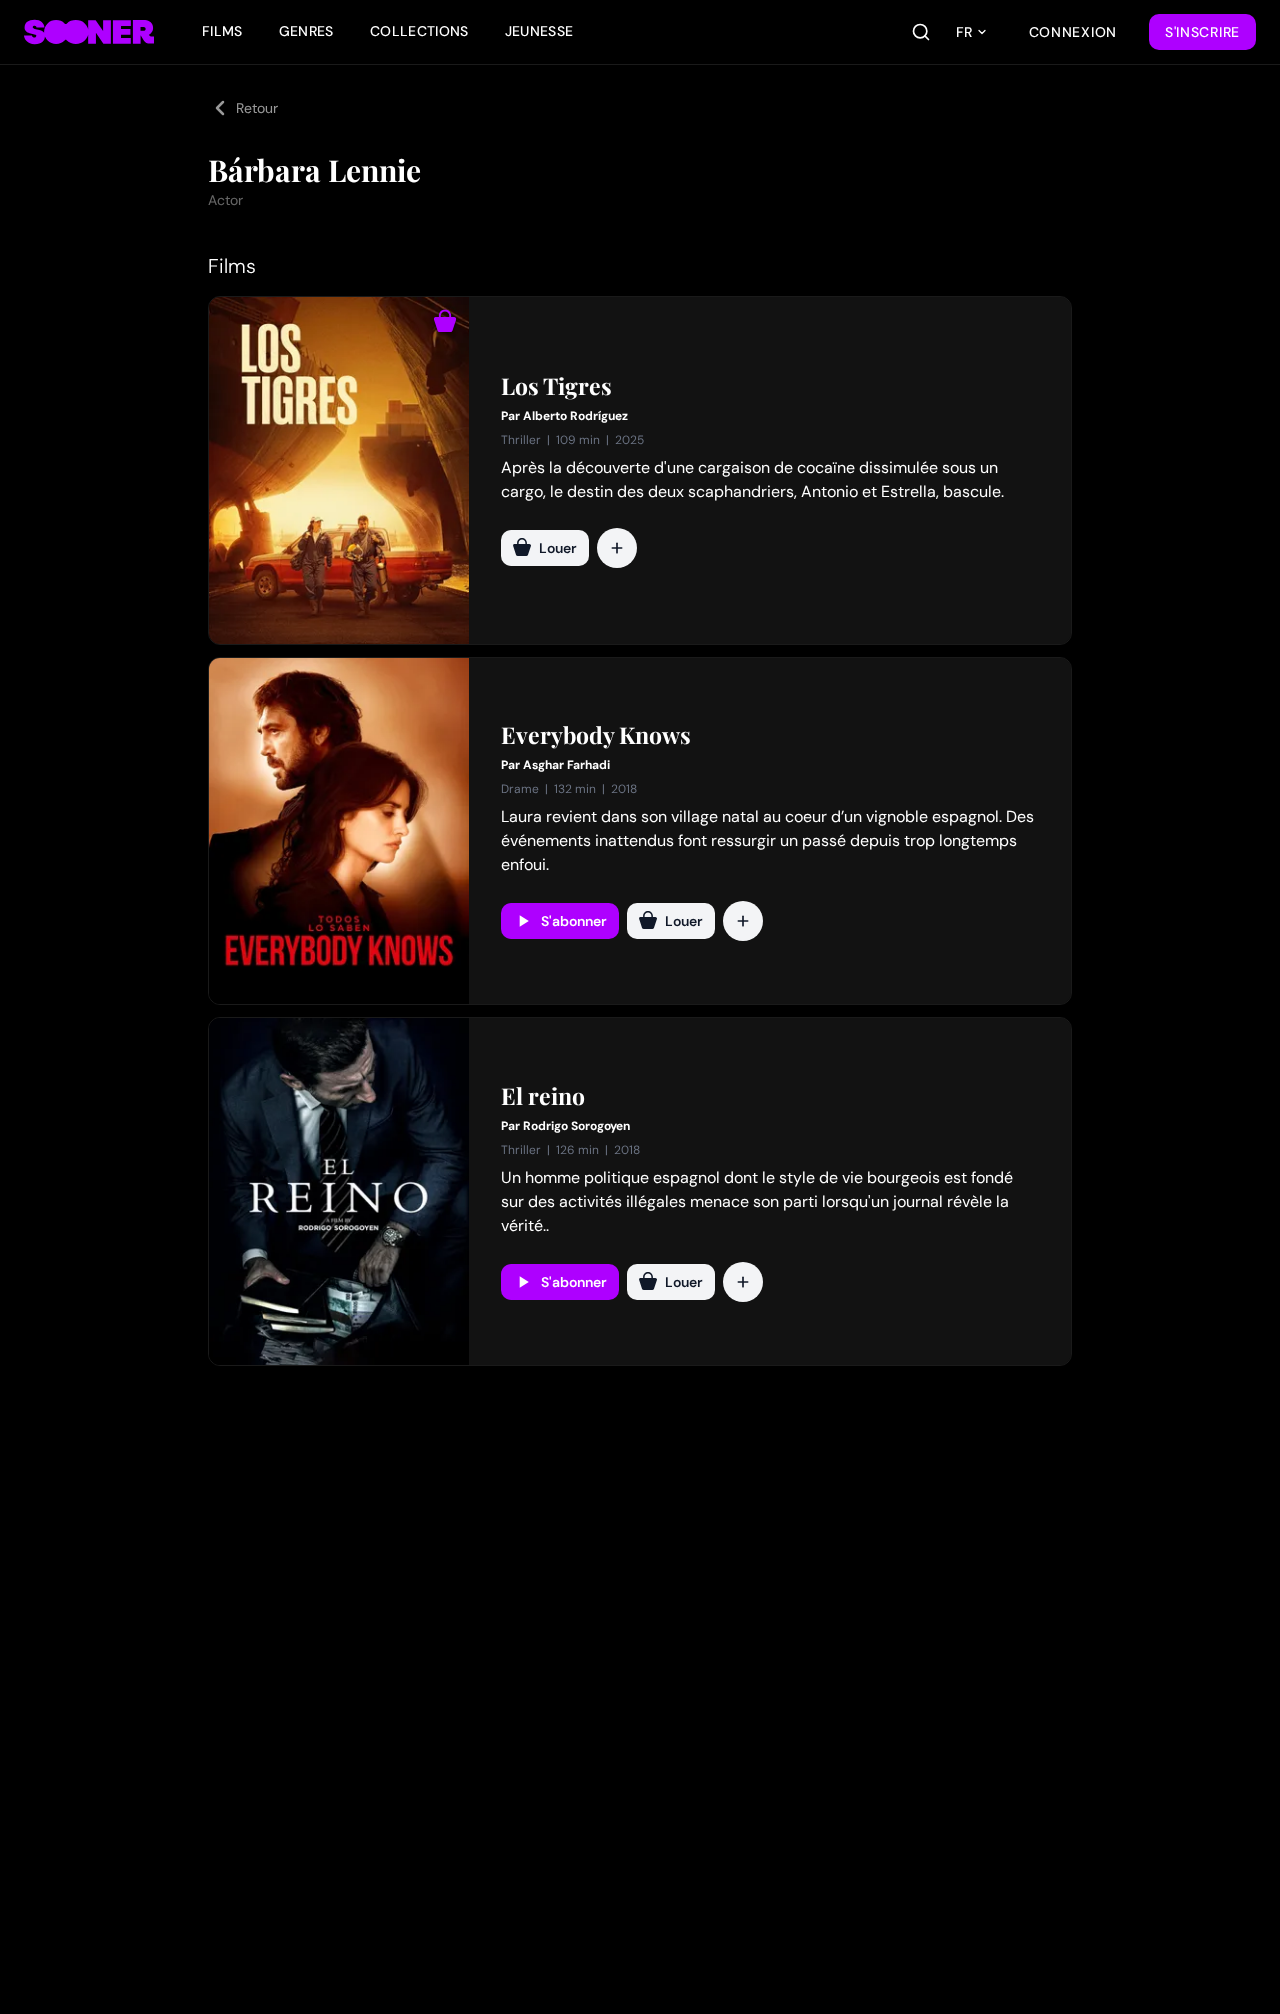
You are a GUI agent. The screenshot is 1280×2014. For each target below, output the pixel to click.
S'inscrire (1202, 32)
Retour (257, 108)
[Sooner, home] (89, 32)
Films (222, 31)
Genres (306, 31)
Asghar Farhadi (566, 765)
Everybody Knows (596, 735)
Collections (419, 31)
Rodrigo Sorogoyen (576, 1126)
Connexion (1073, 32)
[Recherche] (921, 32)
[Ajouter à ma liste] (617, 548)
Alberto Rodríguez (575, 416)
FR (964, 32)
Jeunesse (539, 31)
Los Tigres (556, 386)
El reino (543, 1096)
